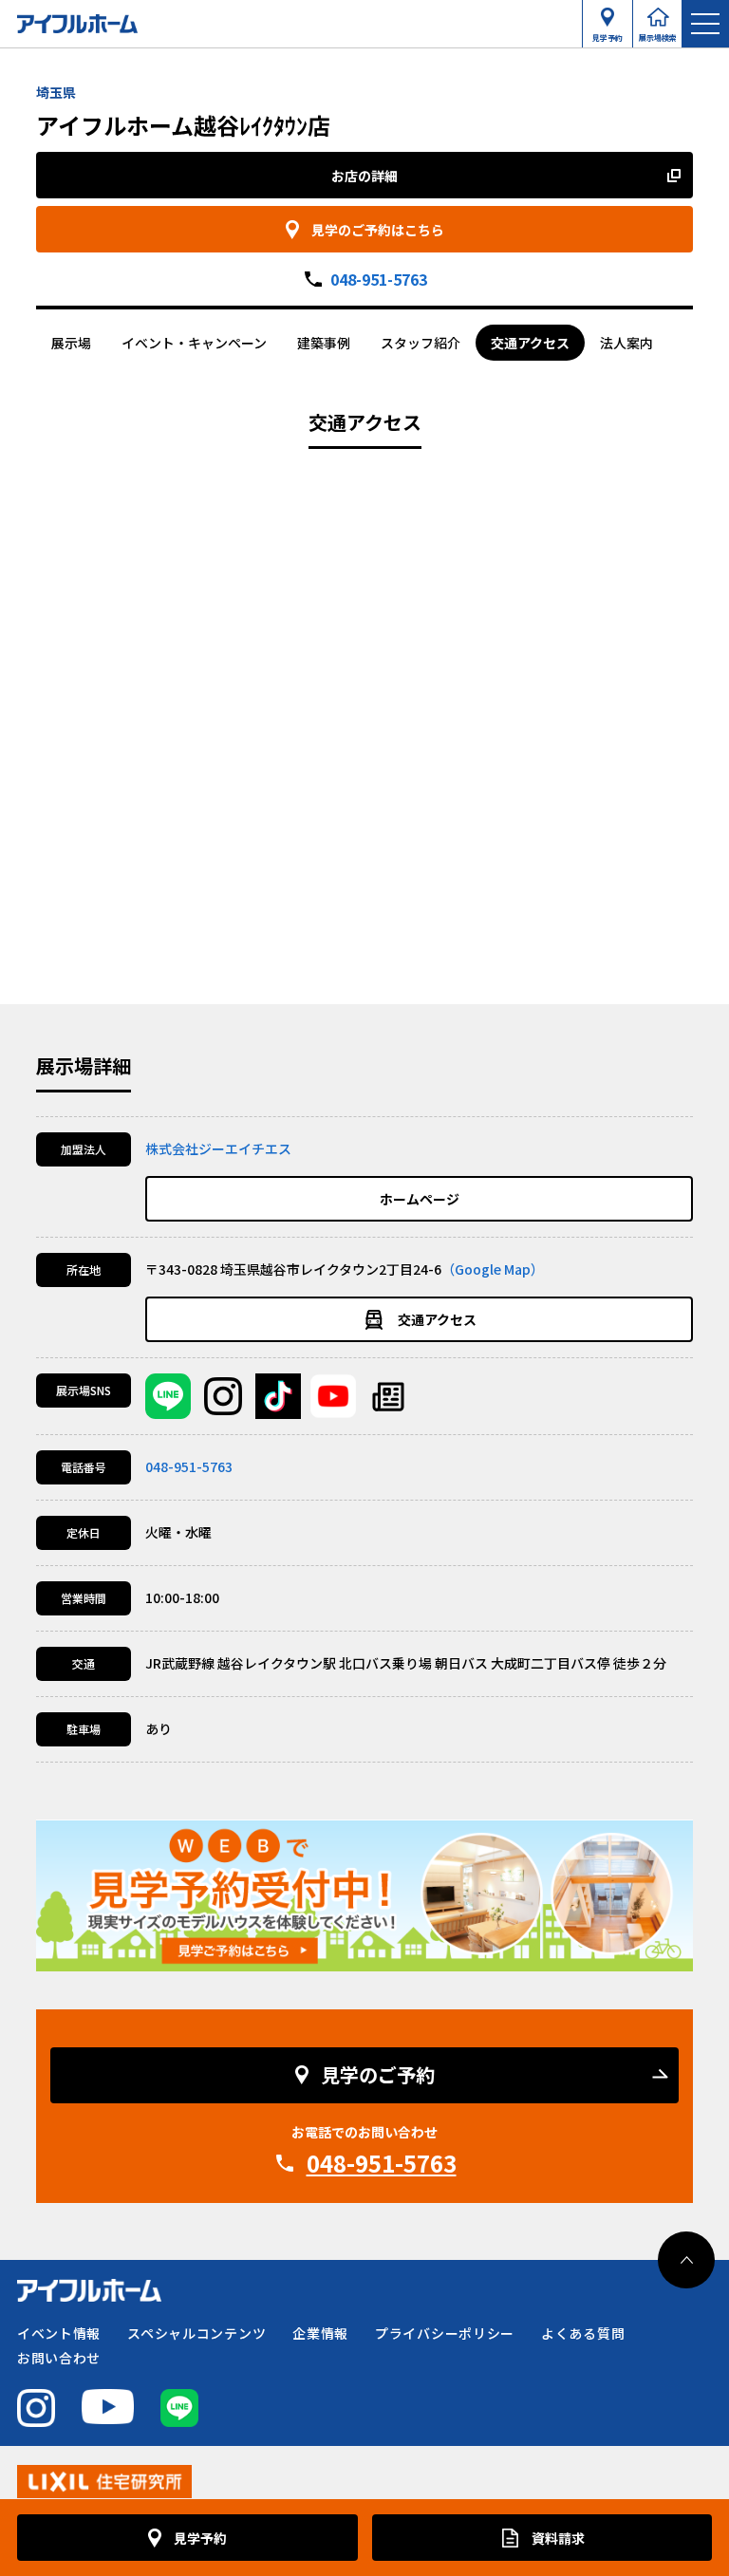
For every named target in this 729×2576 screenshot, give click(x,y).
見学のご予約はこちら (378, 230)
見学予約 (607, 33)
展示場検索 (658, 33)
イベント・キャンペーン (194, 343)
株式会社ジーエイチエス (218, 1148)
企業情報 (320, 2333)
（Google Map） (493, 1269)
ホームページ (420, 1199)
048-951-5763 (379, 279)
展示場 (71, 343)
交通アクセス (530, 343)
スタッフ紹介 (421, 343)
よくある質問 (583, 2333)
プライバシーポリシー (445, 2333)
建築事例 (324, 343)
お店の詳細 (364, 176)
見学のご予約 (378, 2074)
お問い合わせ (59, 2358)
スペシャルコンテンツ (196, 2333)
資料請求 (558, 2538)
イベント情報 (59, 2333)
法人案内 (626, 343)
